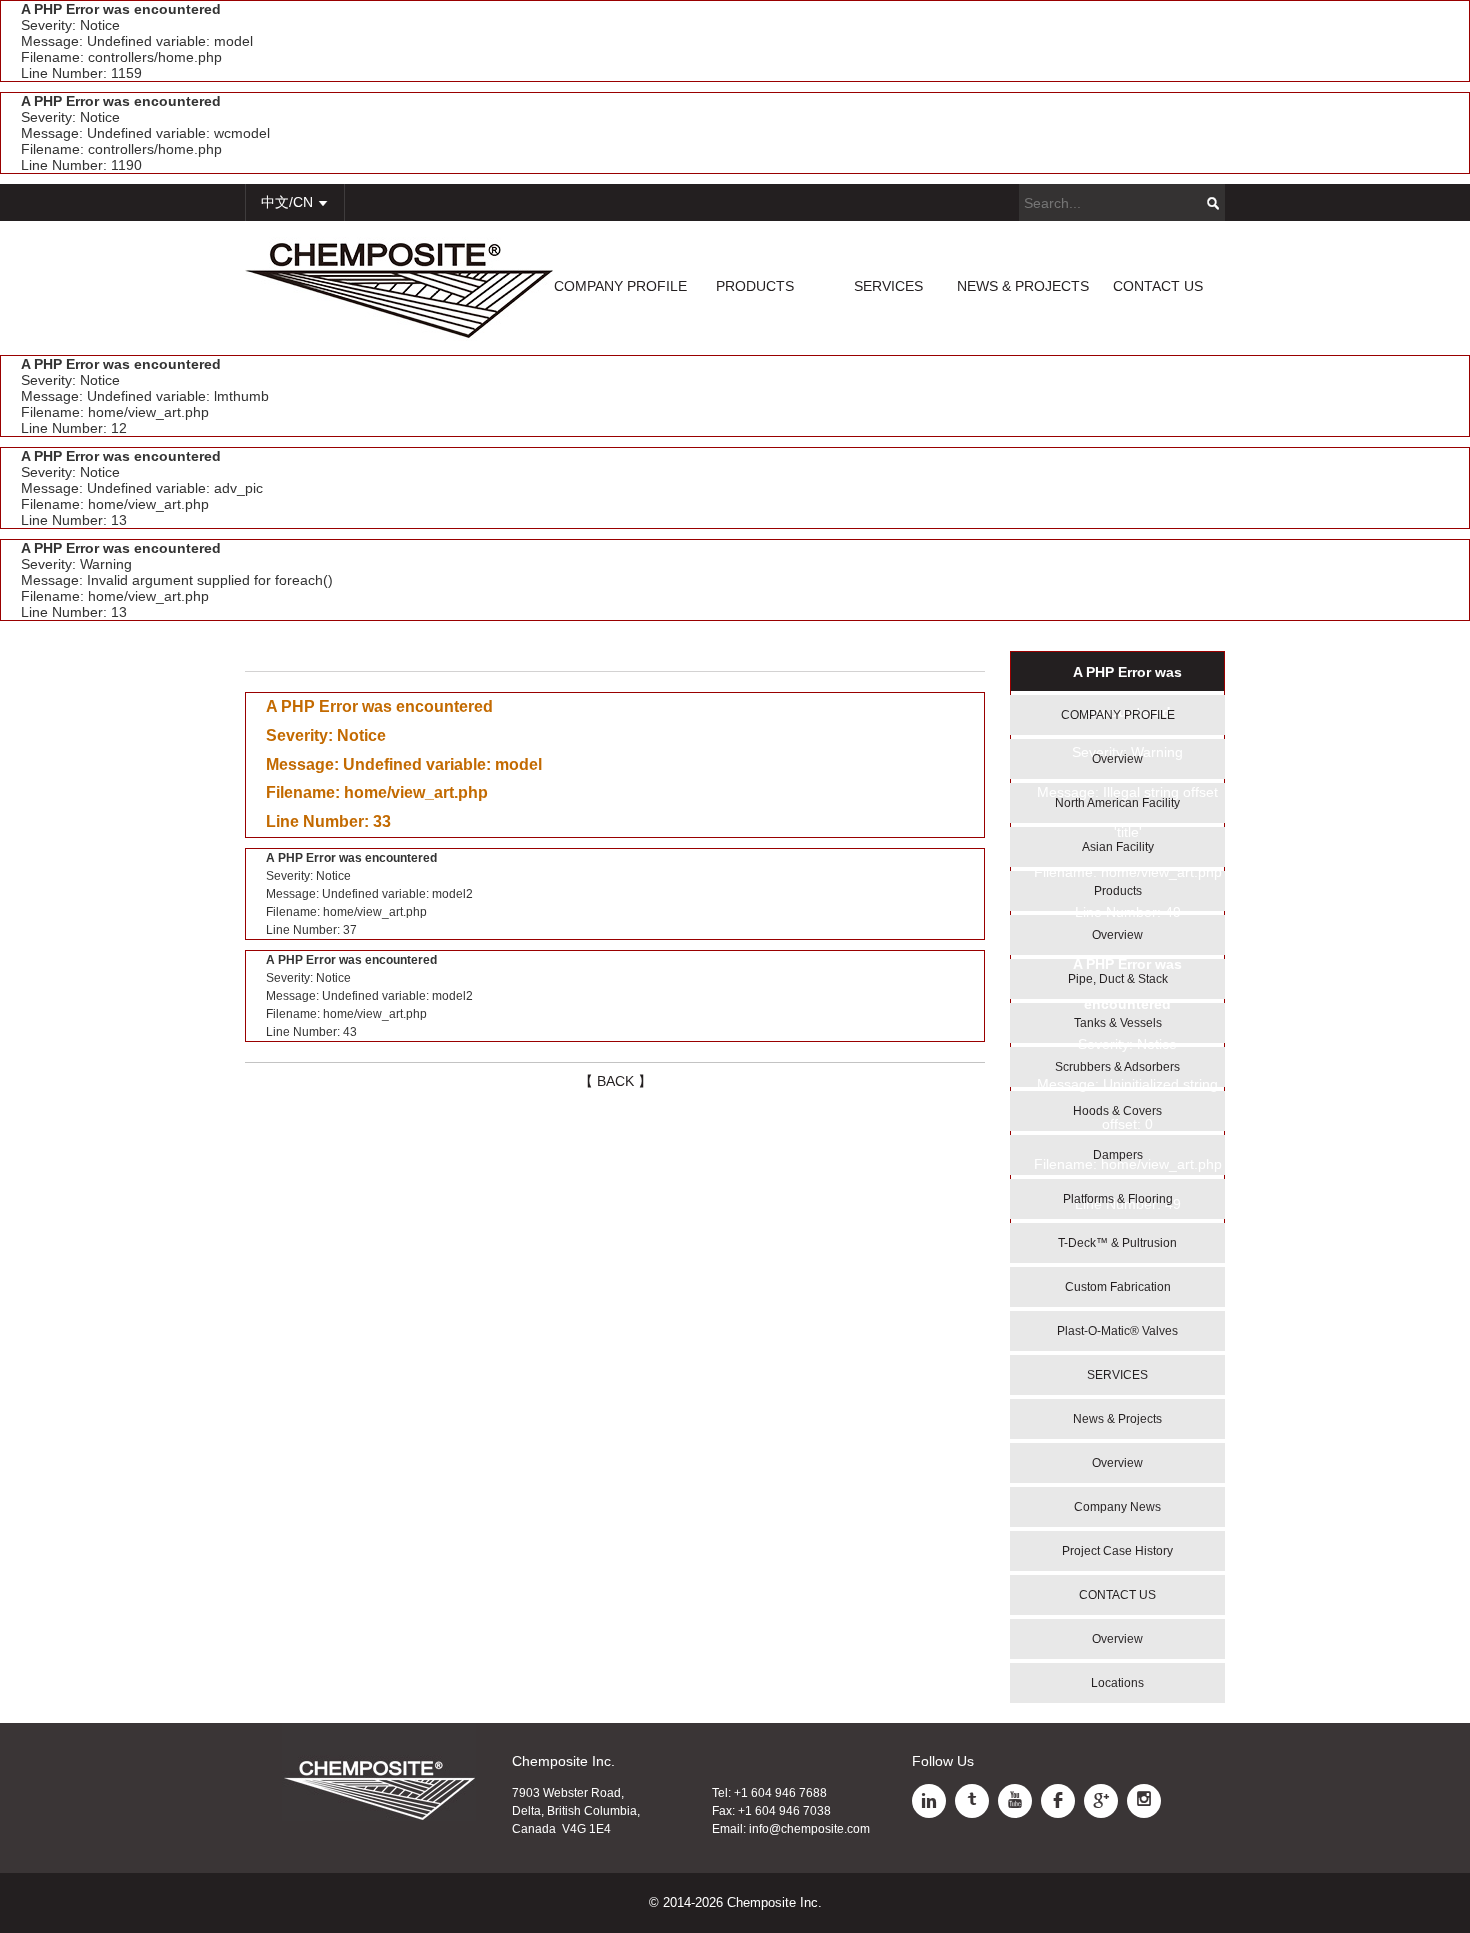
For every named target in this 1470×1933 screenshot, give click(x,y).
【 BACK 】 (615, 1081)
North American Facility (1117, 803)
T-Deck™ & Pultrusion (1117, 1243)
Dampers (1118, 1155)
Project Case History (1117, 1551)
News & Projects (1117, 1419)
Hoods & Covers (1117, 1111)
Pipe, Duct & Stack (1118, 979)
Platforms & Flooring (1118, 1199)
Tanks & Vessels (1118, 1023)
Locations (1117, 1683)
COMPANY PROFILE (620, 286)
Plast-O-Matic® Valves (1117, 1331)
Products (1118, 891)
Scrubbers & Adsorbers (1117, 1067)
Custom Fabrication (1118, 1287)
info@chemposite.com (809, 1829)
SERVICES (888, 286)
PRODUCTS (755, 286)
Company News (1117, 1507)
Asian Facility (1118, 847)
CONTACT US (1158, 286)
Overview (1117, 759)
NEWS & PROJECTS (1023, 286)
